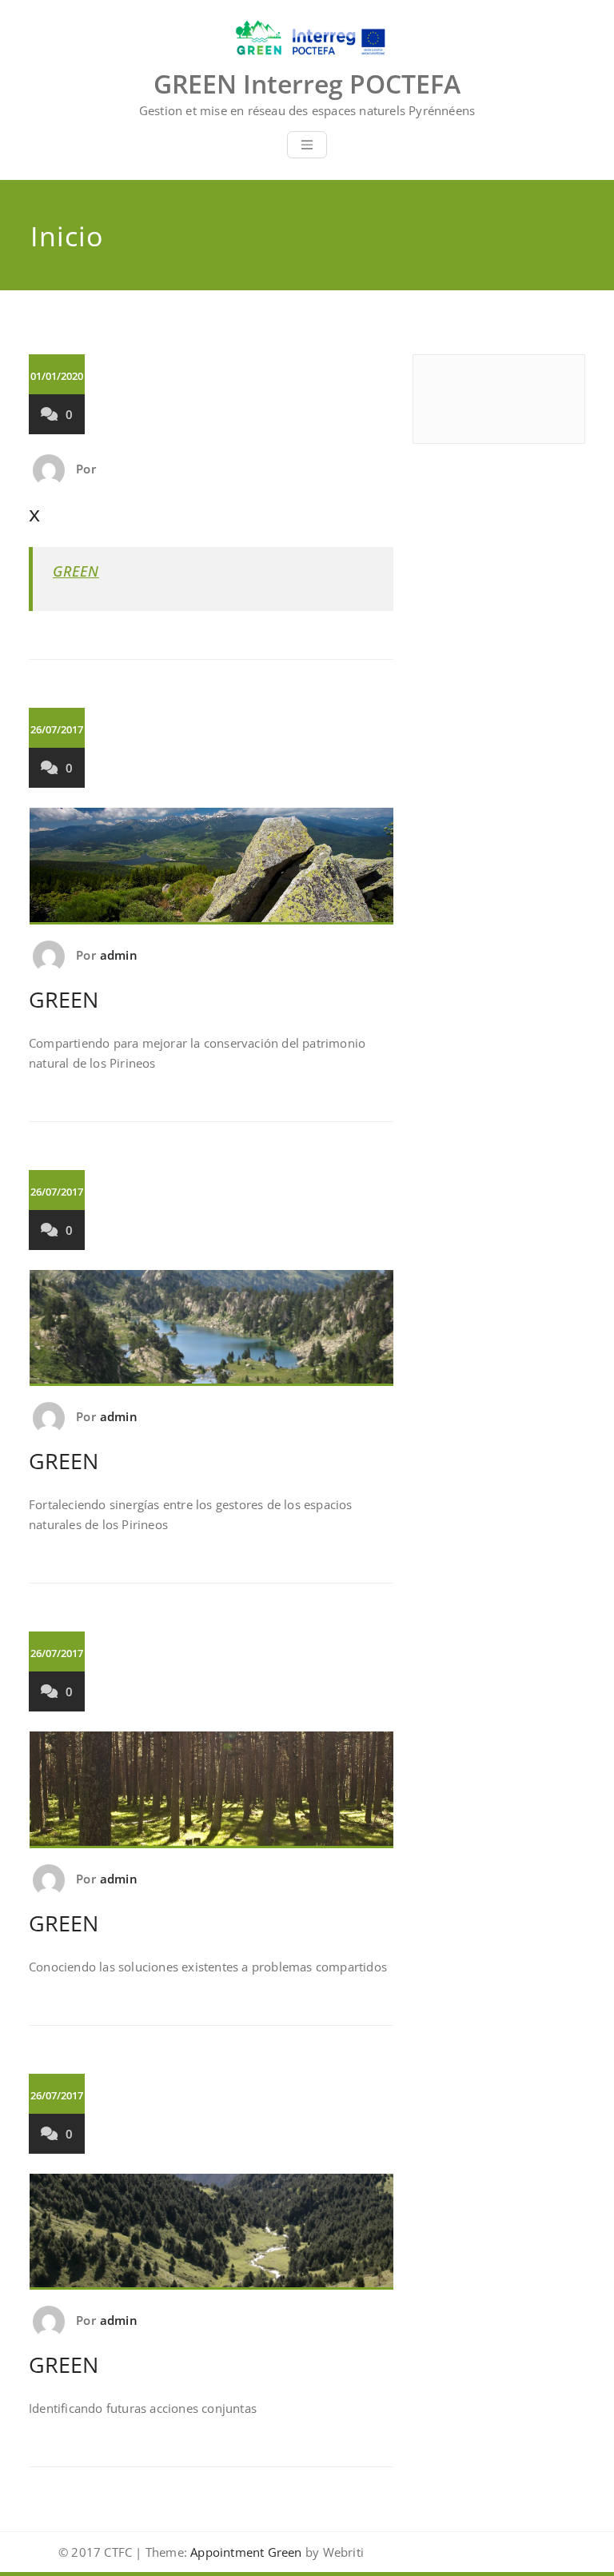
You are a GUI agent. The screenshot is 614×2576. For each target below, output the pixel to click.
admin (119, 955)
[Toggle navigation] (307, 145)
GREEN (76, 571)
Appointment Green (245, 2552)
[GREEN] (212, 873)
